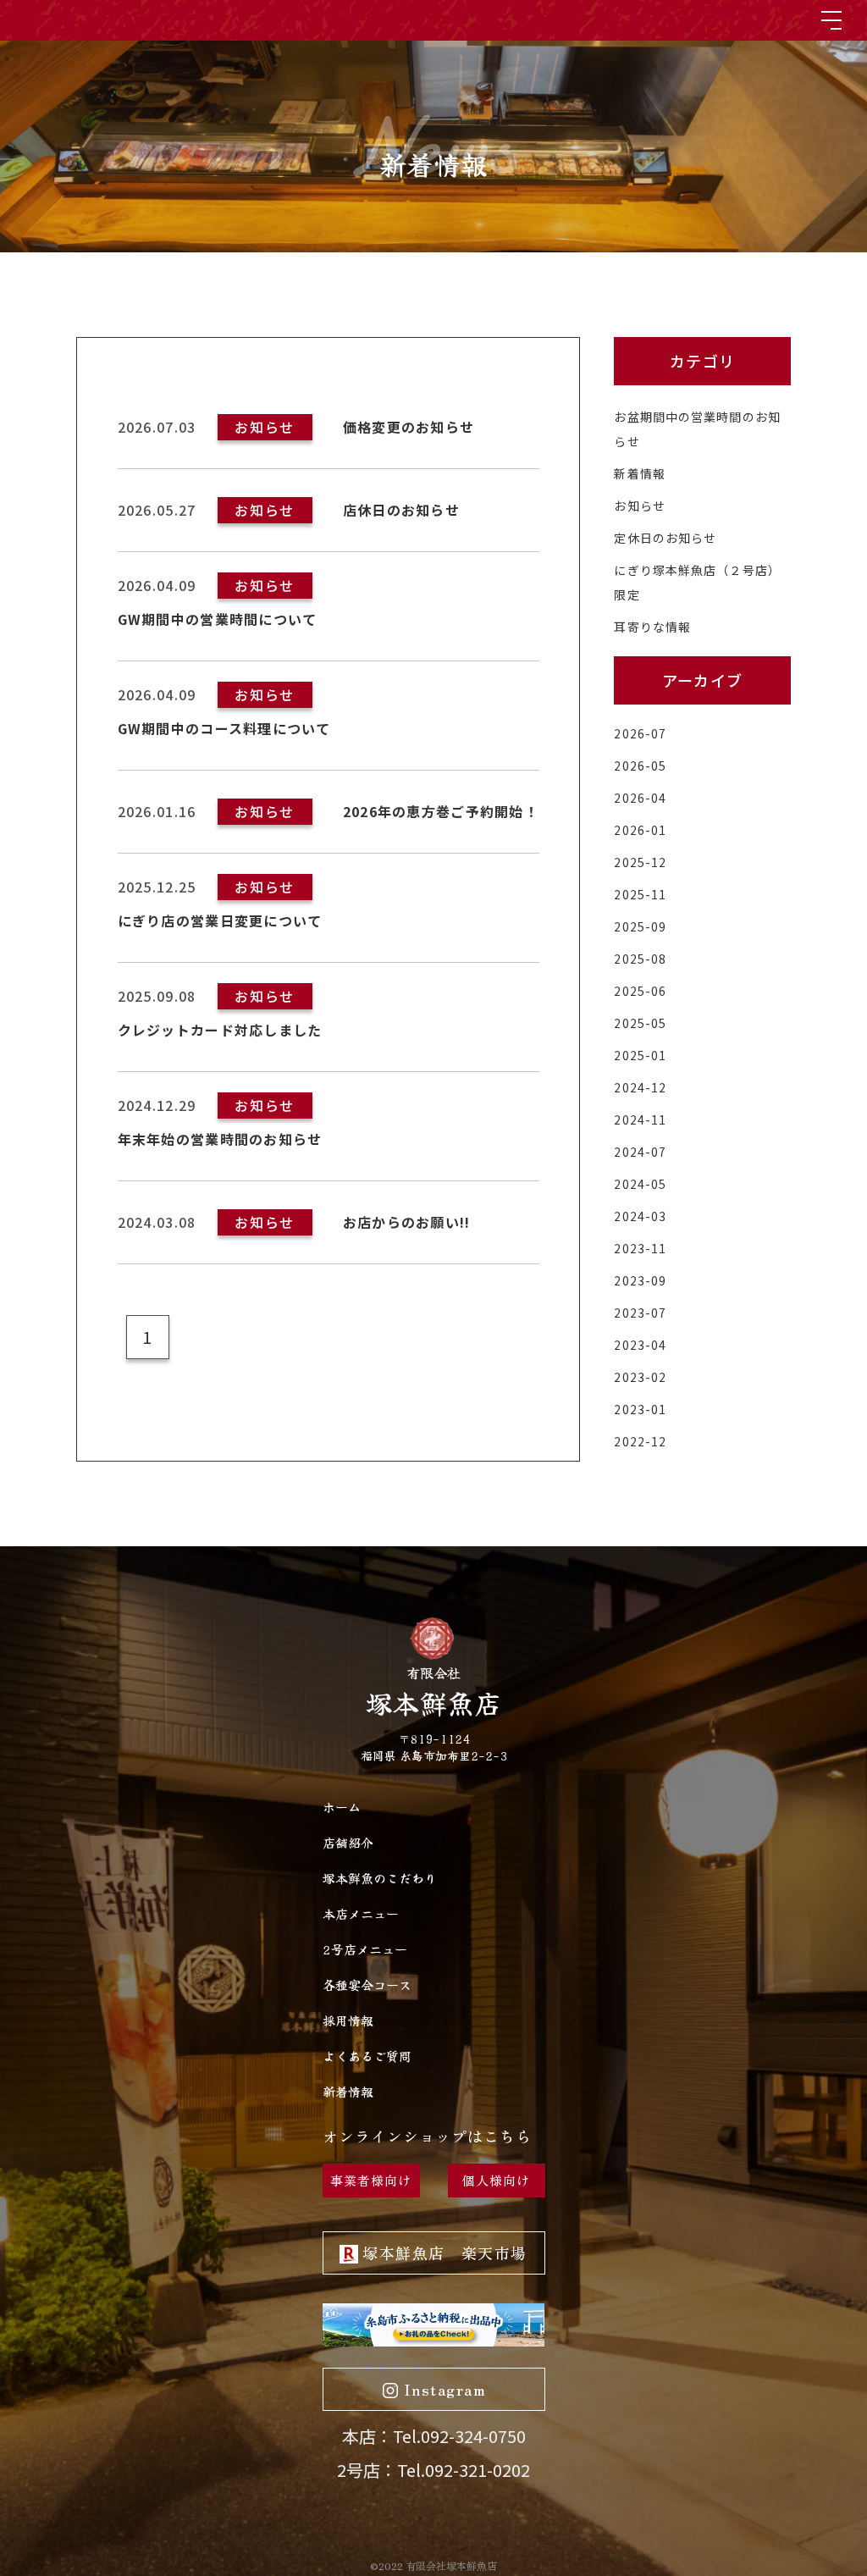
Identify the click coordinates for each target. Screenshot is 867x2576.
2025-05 (640, 1023)
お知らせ (639, 506)
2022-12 (640, 1441)
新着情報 (639, 473)
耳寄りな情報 (652, 627)
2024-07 (640, 1152)
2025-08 (640, 959)
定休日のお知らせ (665, 538)
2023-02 (640, 1377)
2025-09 (640, 926)
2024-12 (640, 1087)
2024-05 (640, 1184)
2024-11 (640, 1119)
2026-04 (640, 798)
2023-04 (640, 1345)
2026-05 (640, 766)
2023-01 (640, 1409)
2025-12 (640, 862)
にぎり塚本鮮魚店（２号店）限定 (697, 582)
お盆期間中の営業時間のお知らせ (697, 429)
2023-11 (640, 1248)
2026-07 (640, 733)
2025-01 (640, 1055)
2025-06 (640, 991)
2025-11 (640, 894)
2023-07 (640, 1313)
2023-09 (640, 1280)
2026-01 (640, 830)
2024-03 (640, 1216)
